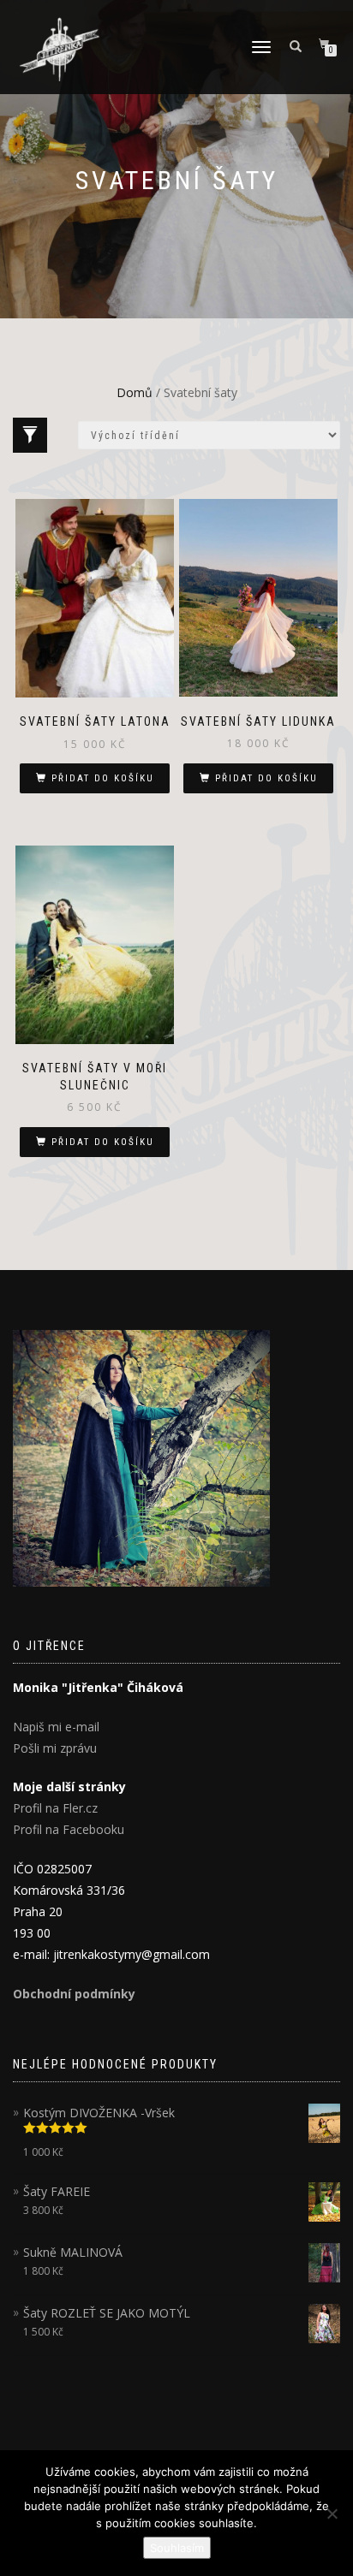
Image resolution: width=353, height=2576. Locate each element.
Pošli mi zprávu (55, 1748)
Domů (135, 392)
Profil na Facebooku (69, 1829)
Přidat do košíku (103, 778)
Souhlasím (177, 2548)
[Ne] (332, 2514)
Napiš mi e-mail (56, 1727)
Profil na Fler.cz (55, 1808)
